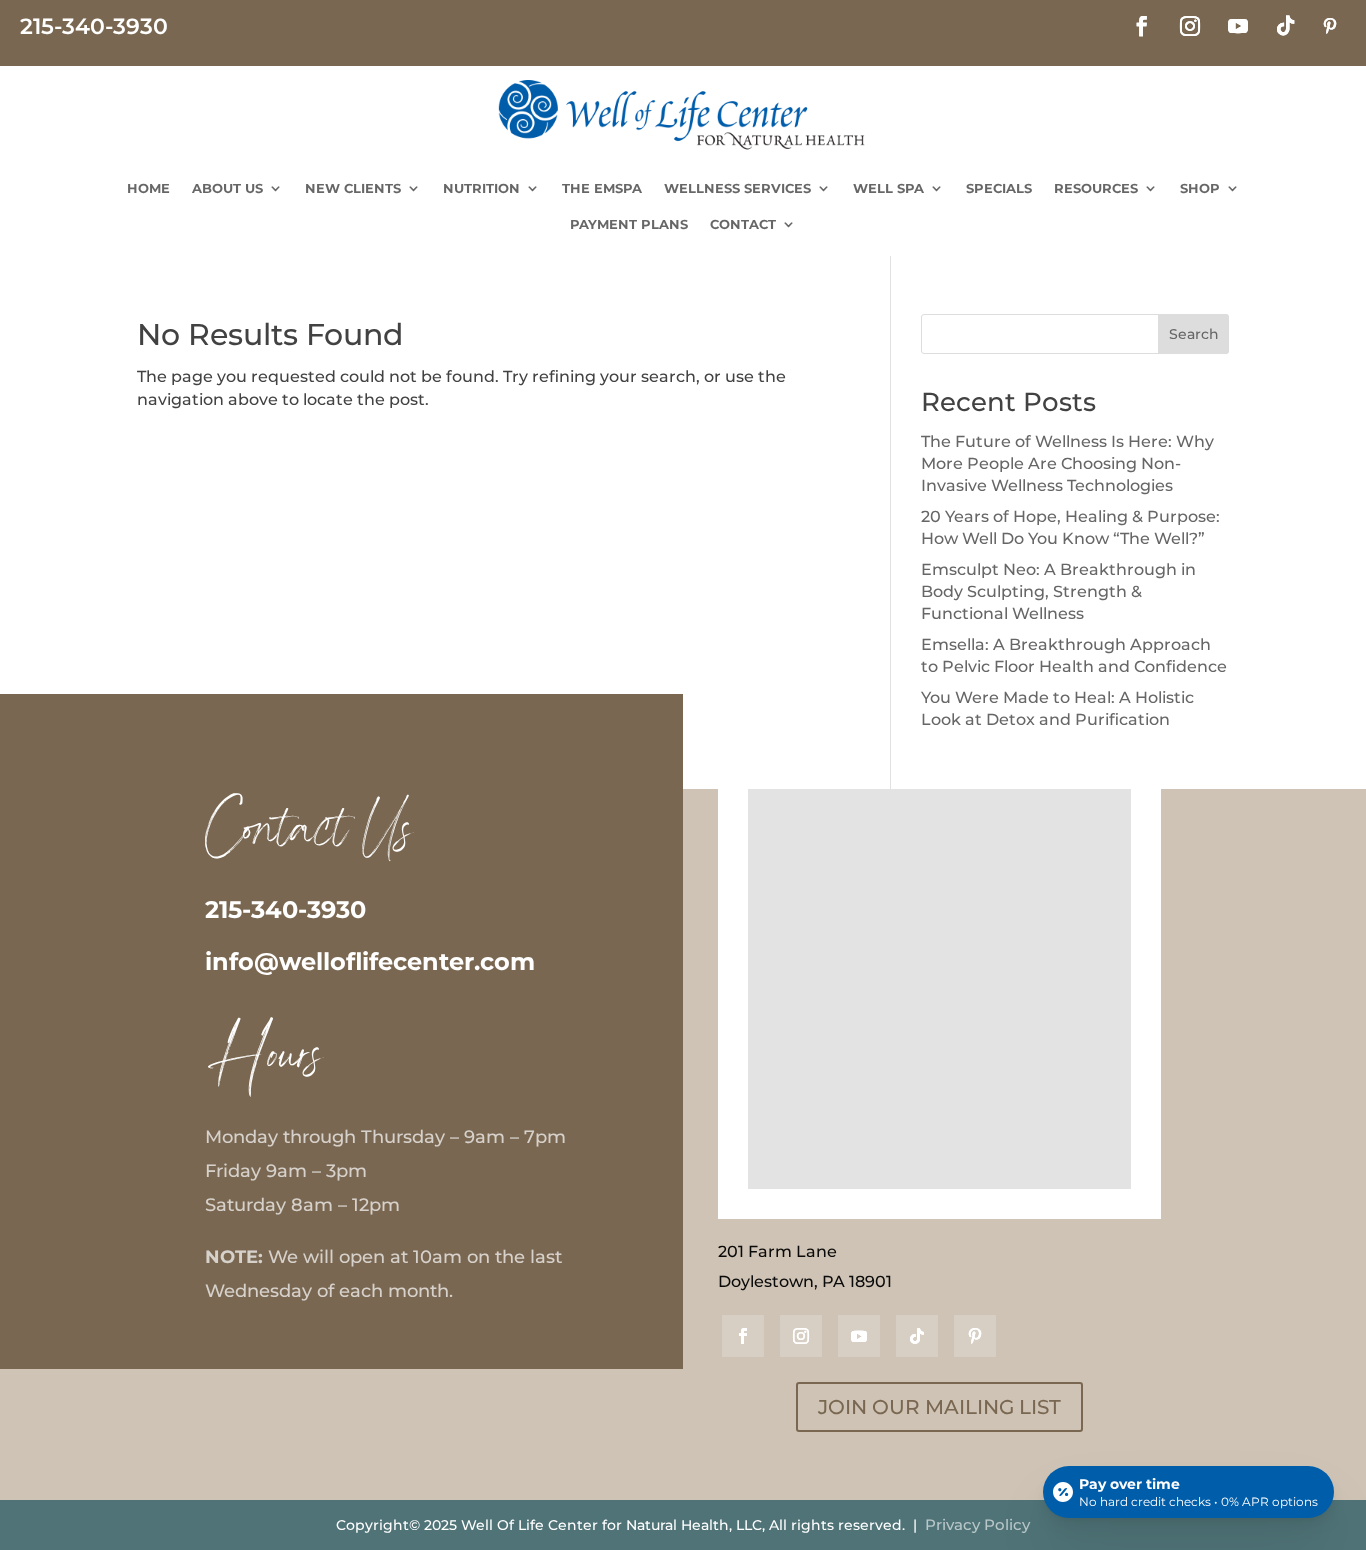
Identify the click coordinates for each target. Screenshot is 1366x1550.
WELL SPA (888, 188)
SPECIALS (999, 188)
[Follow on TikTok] (1286, 26)
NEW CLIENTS (353, 188)
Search (1194, 334)
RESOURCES (1096, 188)
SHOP (1200, 188)
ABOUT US (227, 188)
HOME (148, 188)
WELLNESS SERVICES (737, 188)
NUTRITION (481, 188)
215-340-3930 (285, 909)
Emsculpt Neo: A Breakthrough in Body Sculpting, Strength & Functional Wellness (1058, 592)
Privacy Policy (977, 1524)
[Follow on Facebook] (1142, 26)
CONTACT (743, 224)
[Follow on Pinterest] (1330, 26)
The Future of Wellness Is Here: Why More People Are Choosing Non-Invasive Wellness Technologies (1067, 464)
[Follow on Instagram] (1190, 26)
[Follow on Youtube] (1238, 26)
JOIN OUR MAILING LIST (939, 1407)
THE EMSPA (602, 188)
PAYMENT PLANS (629, 224)
